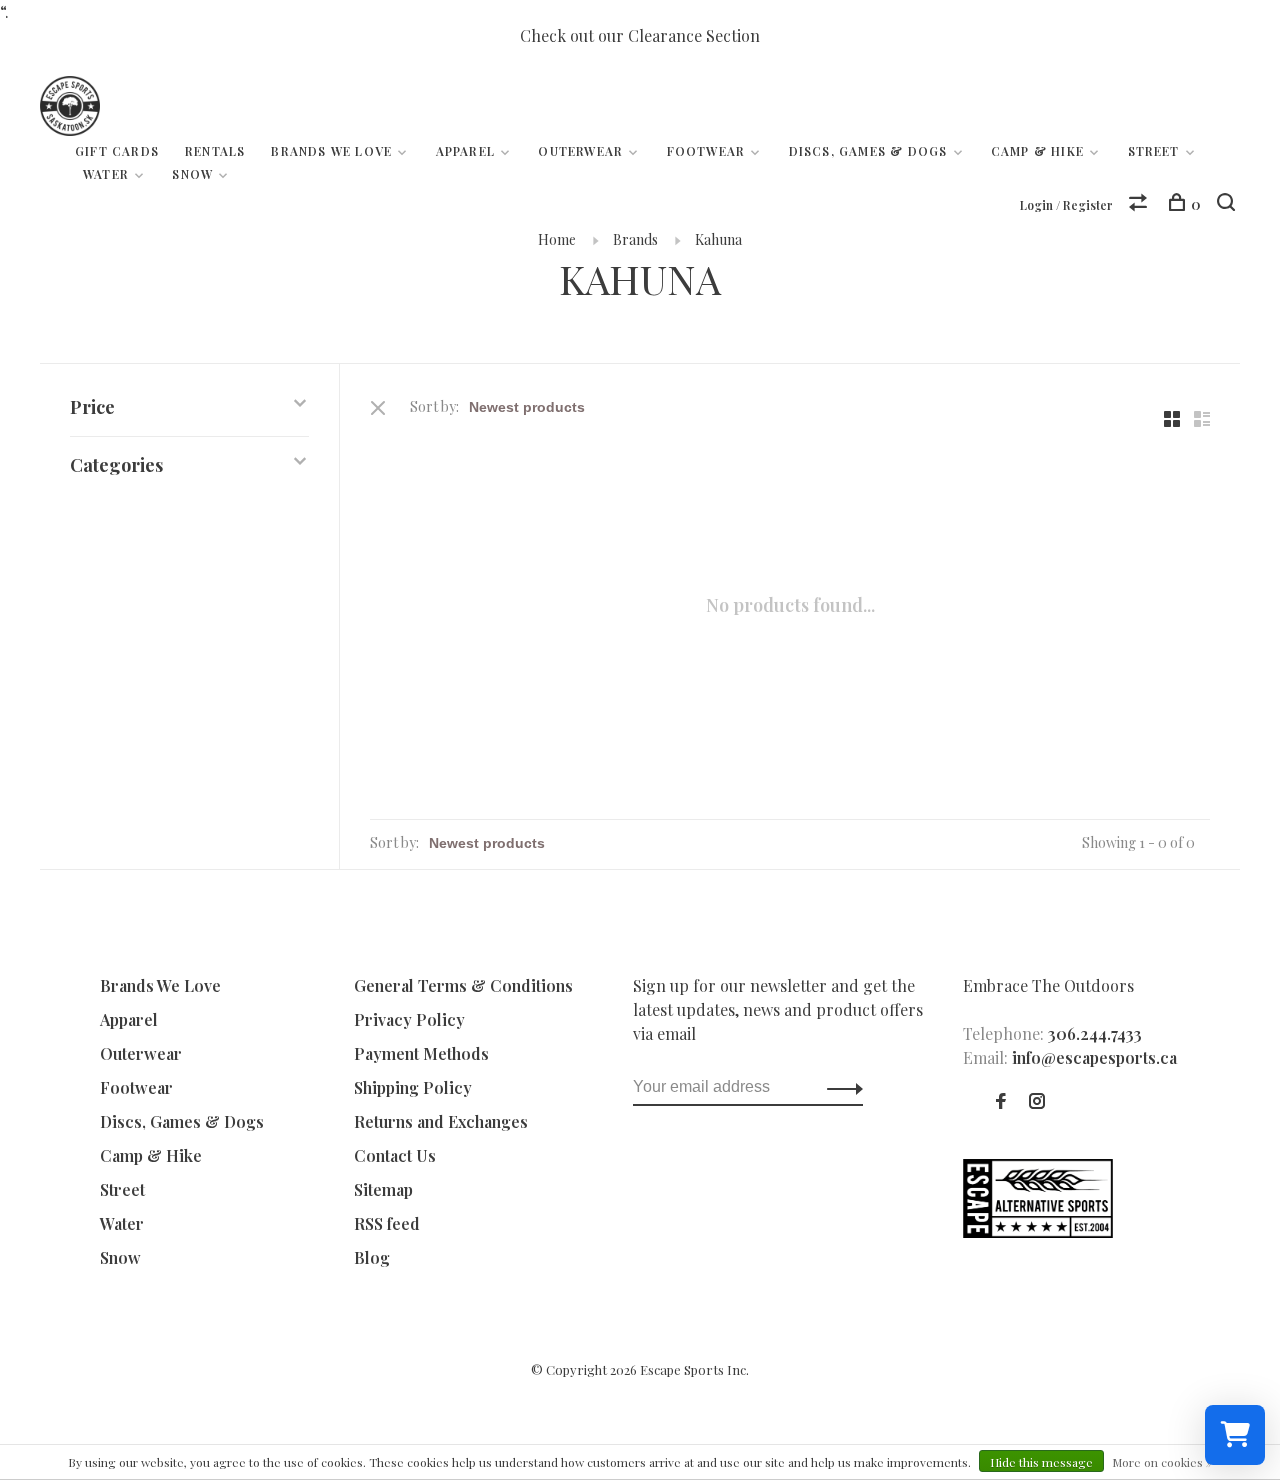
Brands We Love (331, 151)
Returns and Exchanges (441, 1121)
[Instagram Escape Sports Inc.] (1037, 1101)
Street (1154, 151)
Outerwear (580, 151)
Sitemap (383, 1189)
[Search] (1228, 204)
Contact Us (395, 1155)
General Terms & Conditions (463, 985)
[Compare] (1140, 204)
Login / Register (1066, 205)
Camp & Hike (1037, 151)
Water (106, 174)
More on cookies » (1162, 1462)
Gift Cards (117, 151)
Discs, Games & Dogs (868, 151)
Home (557, 239)
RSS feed (387, 1223)
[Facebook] (1001, 1101)
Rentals (215, 151)
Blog (372, 1257)
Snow (192, 174)
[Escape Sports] (1038, 1231)
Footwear (706, 151)
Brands (635, 239)
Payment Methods (421, 1053)
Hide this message (1041, 1462)
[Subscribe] (839, 1087)
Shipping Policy (413, 1087)
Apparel (465, 151)
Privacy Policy (409, 1019)
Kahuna (718, 239)
